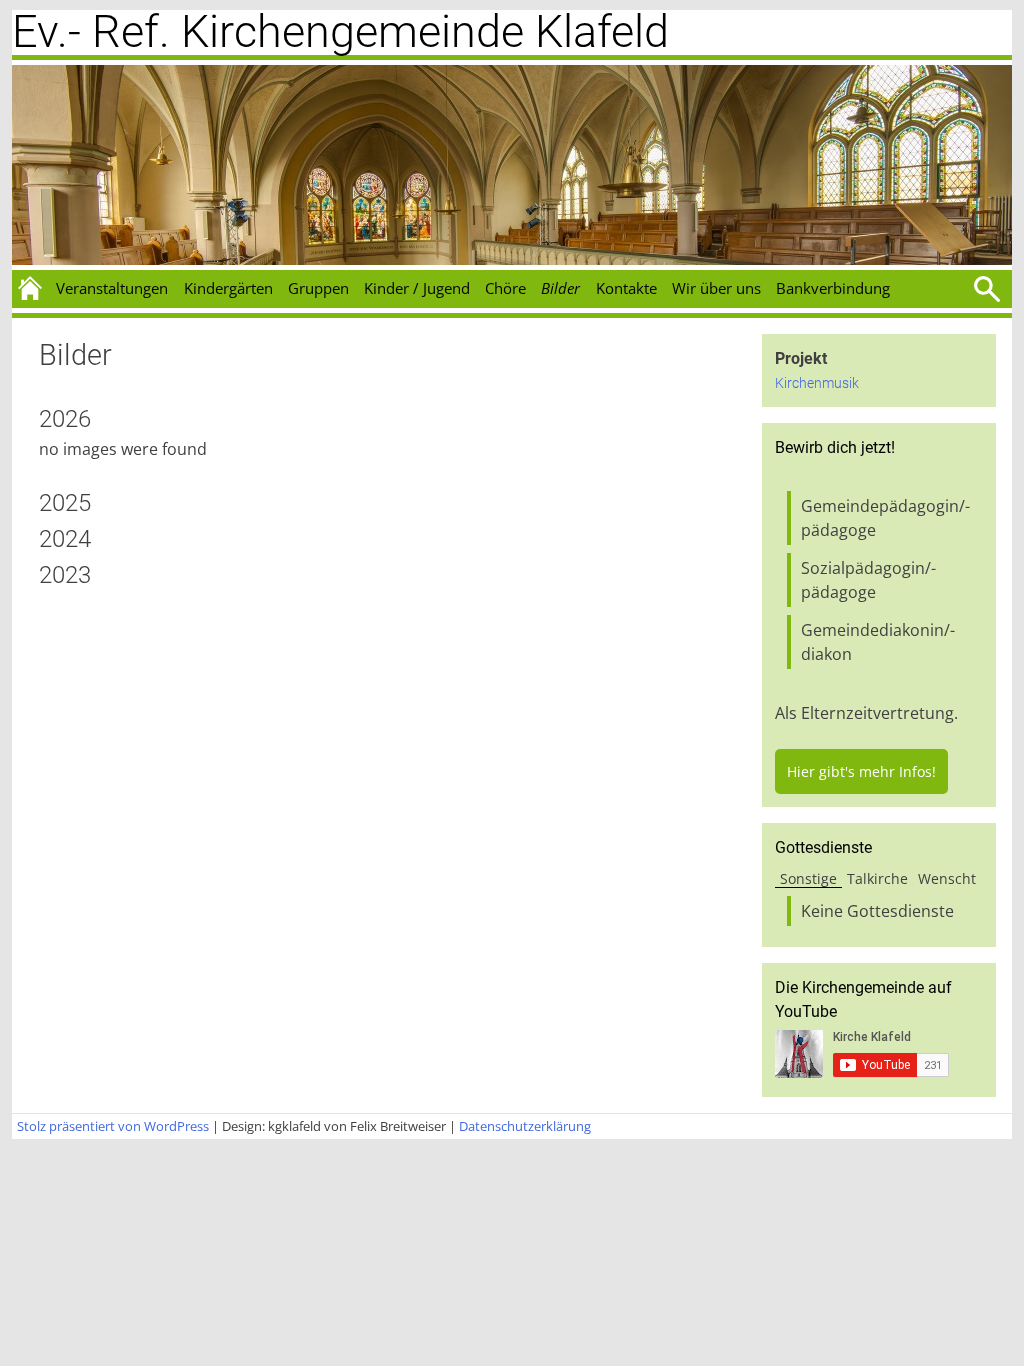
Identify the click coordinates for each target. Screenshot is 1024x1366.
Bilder (560, 288)
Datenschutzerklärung (525, 1126)
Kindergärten (228, 288)
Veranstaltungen (112, 288)
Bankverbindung (833, 288)
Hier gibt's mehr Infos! (861, 771)
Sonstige (808, 878)
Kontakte (626, 288)
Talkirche (877, 878)
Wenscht (947, 878)
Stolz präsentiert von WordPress (113, 1126)
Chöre (505, 288)
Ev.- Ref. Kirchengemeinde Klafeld (340, 31)
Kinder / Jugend (417, 288)
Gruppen (318, 288)
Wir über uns (716, 288)
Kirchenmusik (817, 383)
